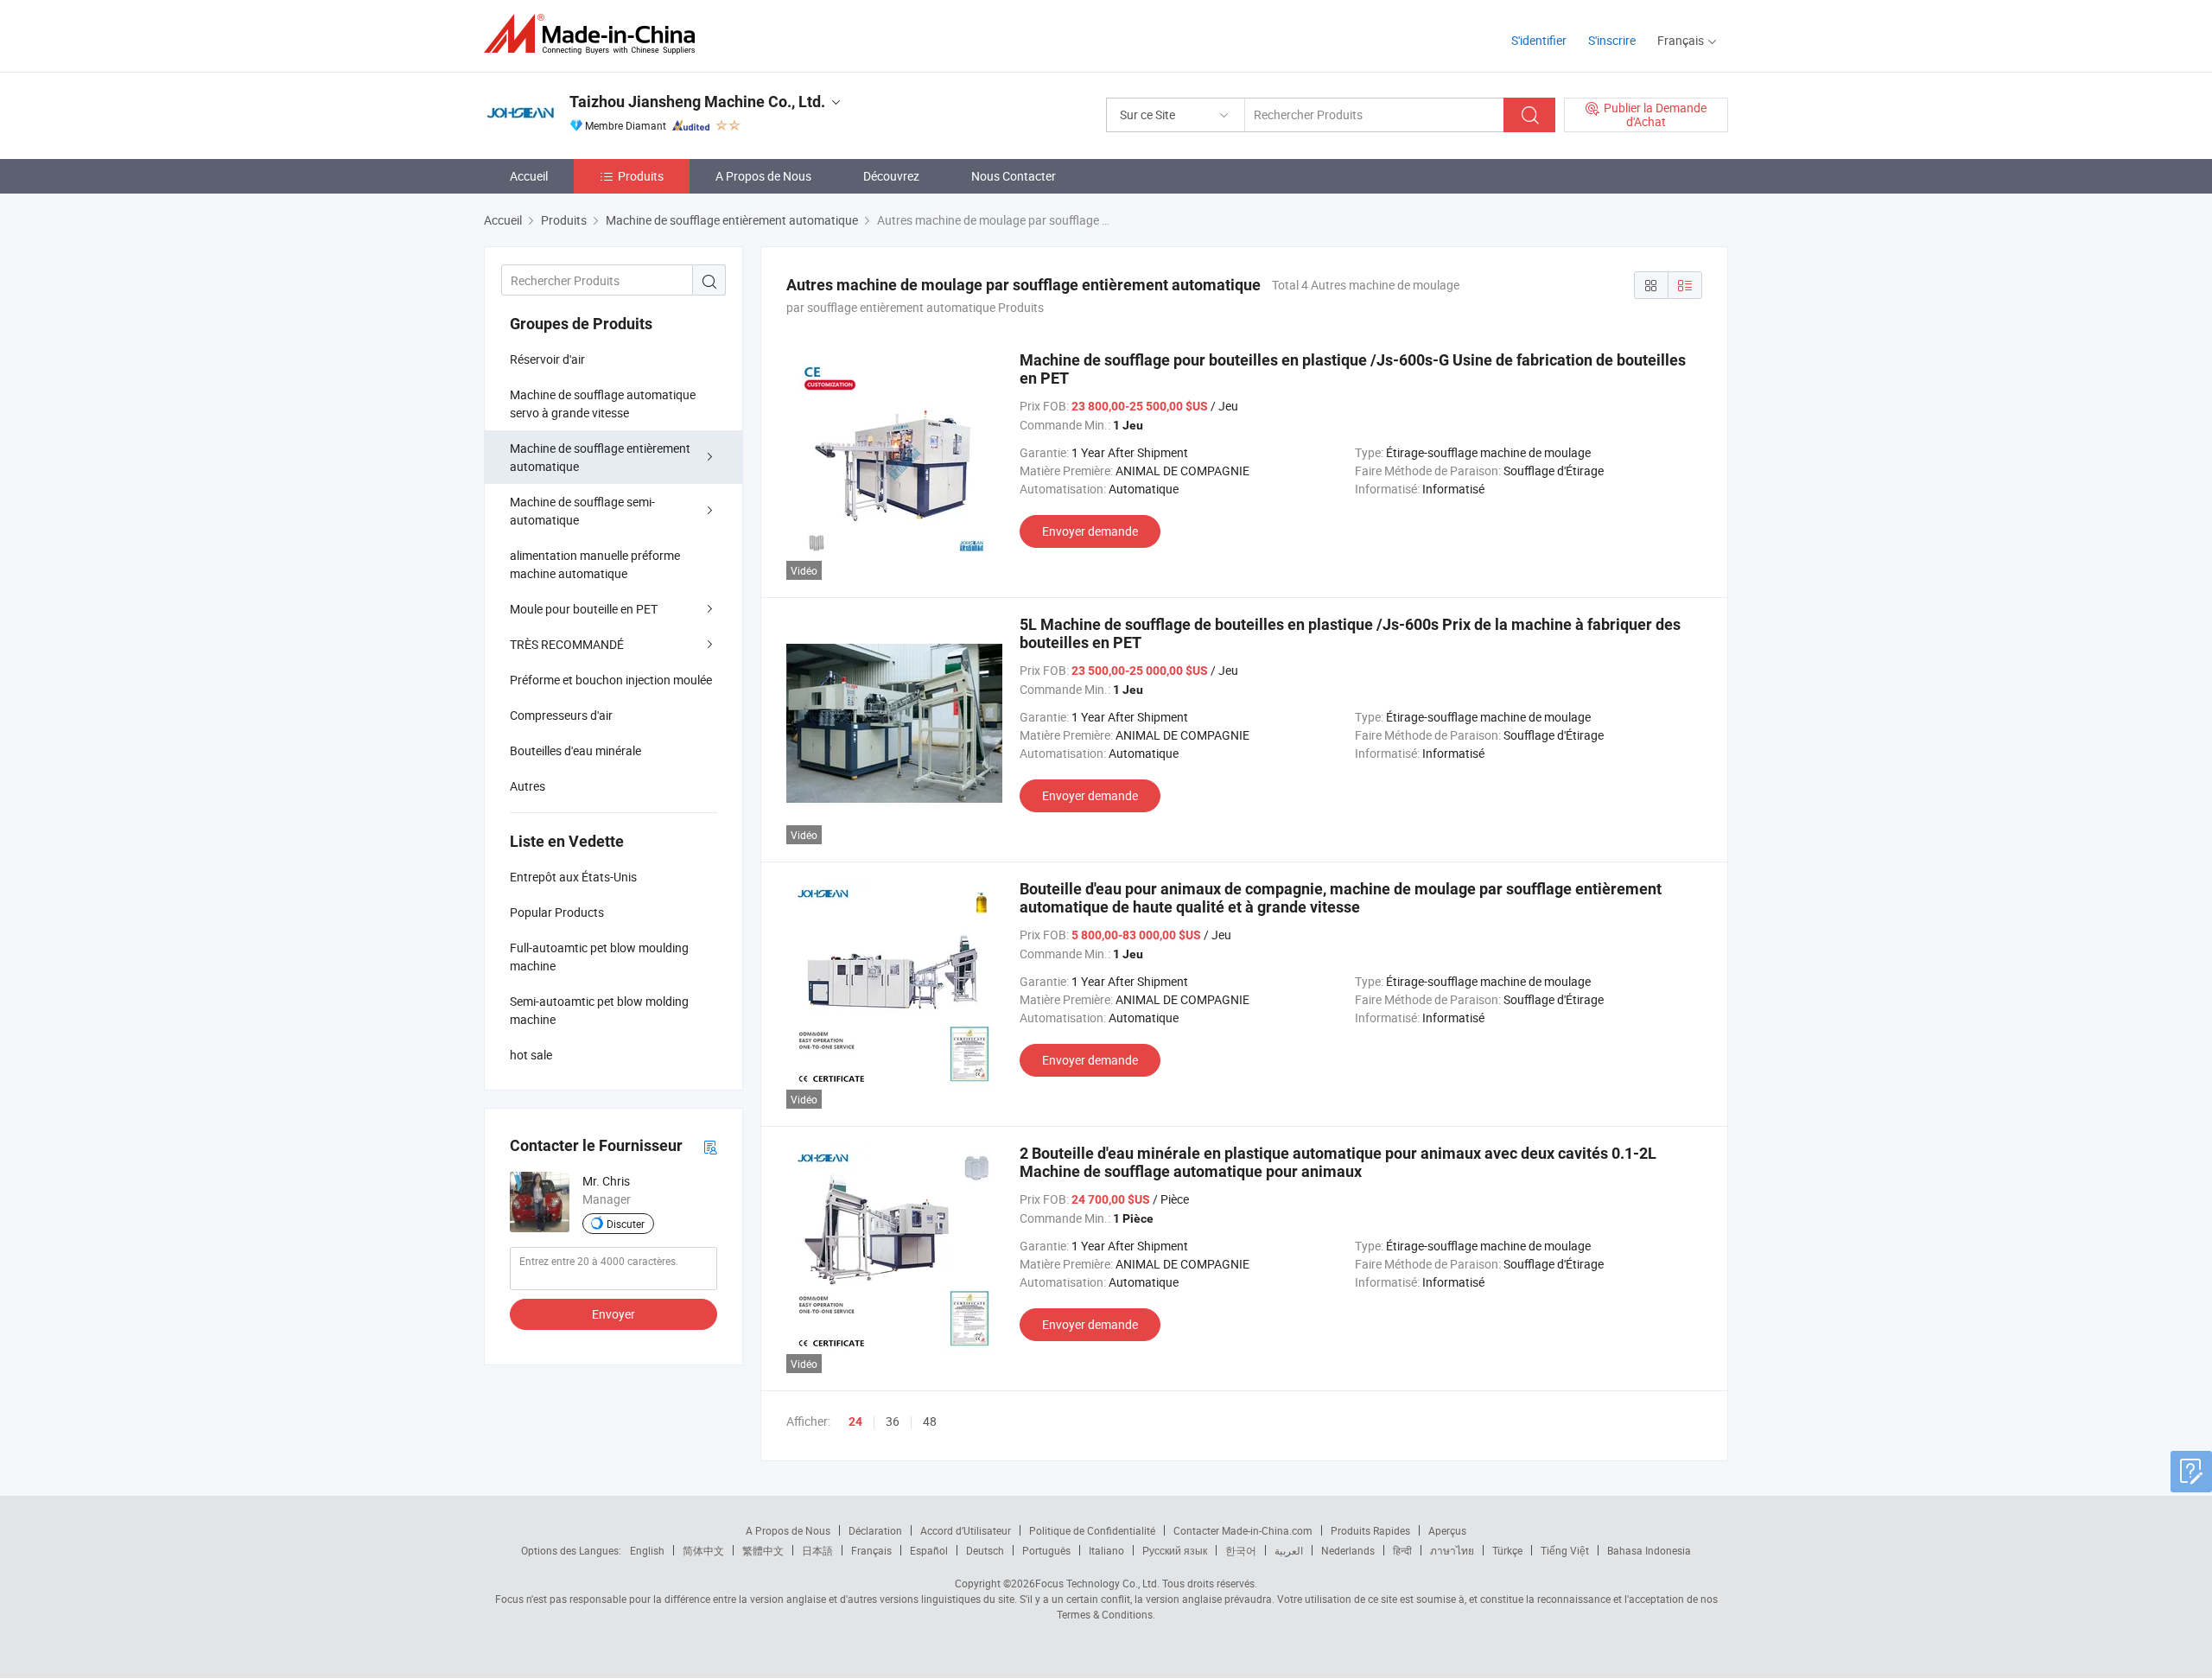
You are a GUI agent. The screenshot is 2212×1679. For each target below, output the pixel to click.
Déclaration (875, 1530)
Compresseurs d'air (561, 715)
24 (855, 1421)
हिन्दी (1402, 1550)
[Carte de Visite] (710, 1146)
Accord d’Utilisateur (966, 1530)
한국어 (1241, 1550)
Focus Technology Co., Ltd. (1097, 1583)
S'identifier (1539, 40)
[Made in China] (595, 34)
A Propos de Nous (763, 176)
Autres (528, 786)
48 (930, 1421)
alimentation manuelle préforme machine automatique (595, 564)
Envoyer (613, 1314)
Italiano (1106, 1550)
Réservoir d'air (547, 359)
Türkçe (1507, 1550)
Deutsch (985, 1550)
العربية (1289, 1550)
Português (1046, 1550)
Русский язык (1175, 1550)
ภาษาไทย (1452, 1550)
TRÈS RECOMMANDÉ (567, 644)
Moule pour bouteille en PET (584, 609)
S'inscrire (1612, 40)
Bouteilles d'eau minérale (575, 750)
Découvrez (891, 176)
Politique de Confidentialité (1092, 1530)
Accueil (529, 176)
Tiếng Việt (1565, 1550)
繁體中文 (763, 1550)
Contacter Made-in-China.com (1243, 1530)
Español (929, 1550)
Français (871, 1550)
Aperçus (1447, 1530)
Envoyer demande (1090, 531)
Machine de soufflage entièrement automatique (600, 457)
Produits (641, 176)
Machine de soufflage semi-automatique (582, 511)
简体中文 (703, 1550)
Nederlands (1348, 1550)
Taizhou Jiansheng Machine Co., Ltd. (697, 102)
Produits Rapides (1370, 1530)
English (647, 1550)
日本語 (817, 1550)
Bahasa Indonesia (1649, 1550)
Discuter (626, 1224)
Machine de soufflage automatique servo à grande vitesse (603, 404)
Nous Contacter (1014, 176)
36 (893, 1421)
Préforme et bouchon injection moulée (611, 680)
